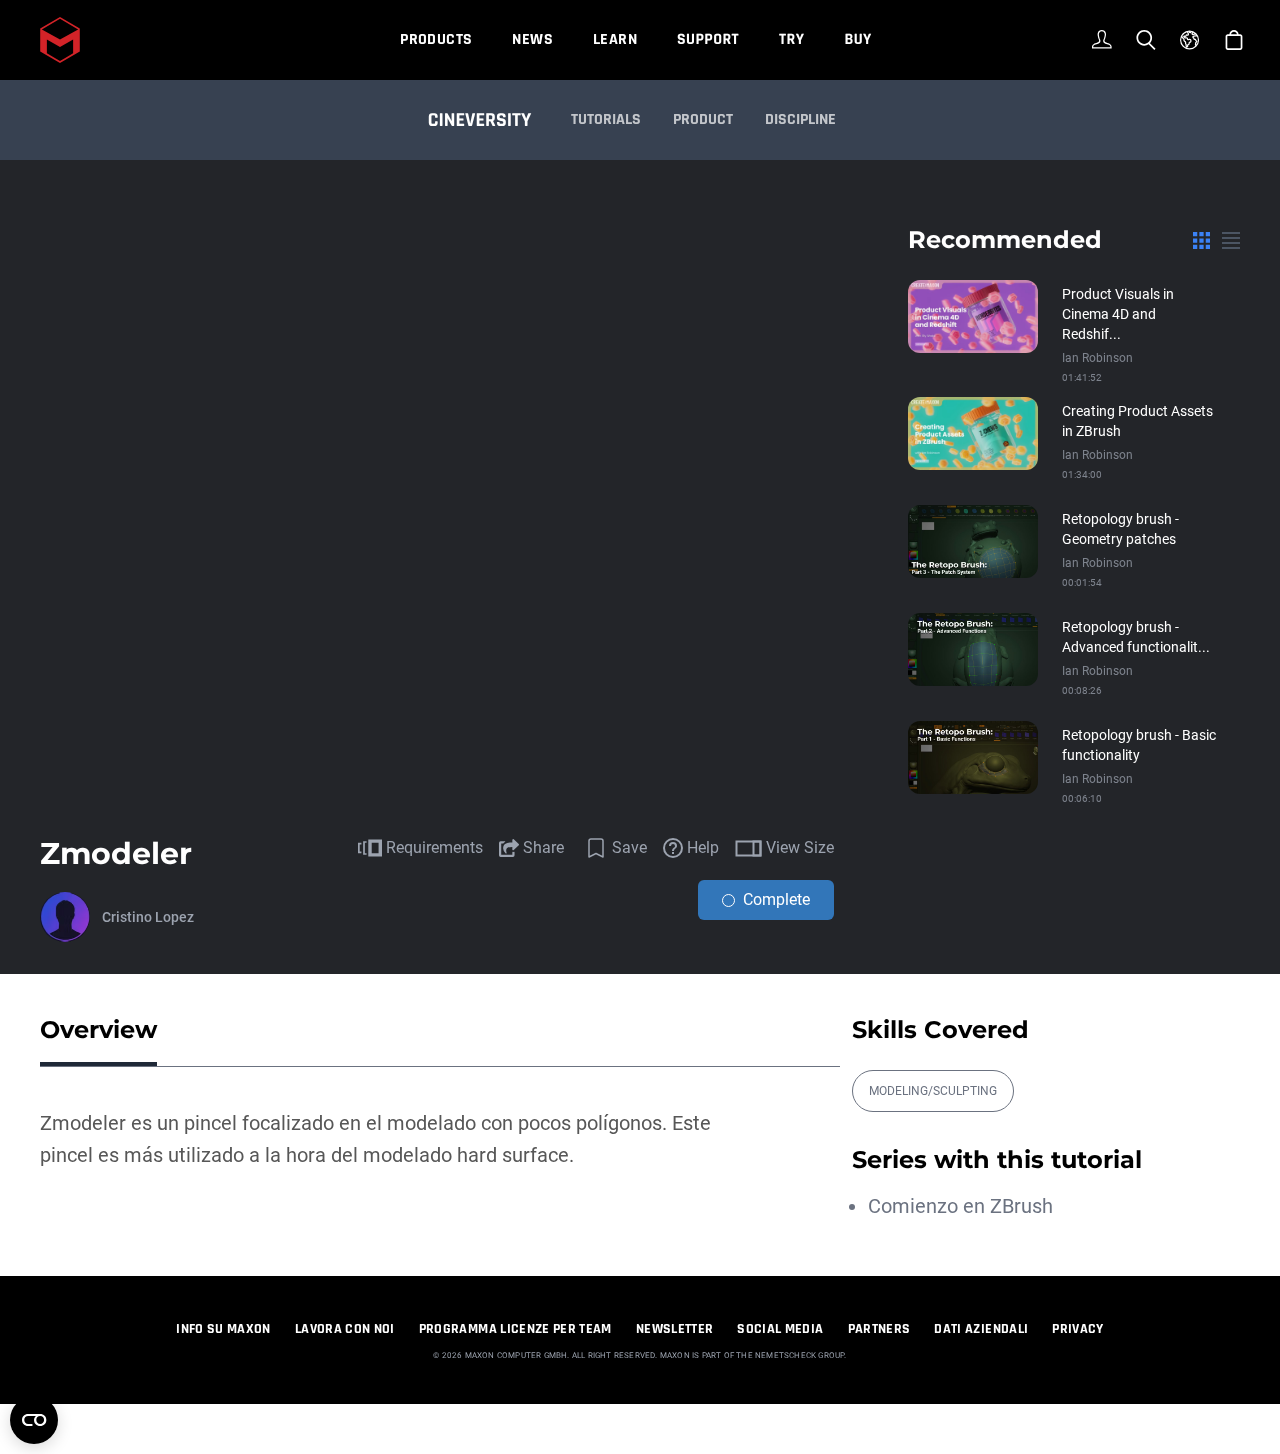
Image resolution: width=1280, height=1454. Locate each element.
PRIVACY (1077, 1329)
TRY (791, 39)
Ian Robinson (1097, 358)
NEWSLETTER (675, 1329)
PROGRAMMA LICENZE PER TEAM (515, 1329)
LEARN (615, 39)
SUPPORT (708, 39)
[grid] (1201, 240)
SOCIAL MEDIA (780, 1329)
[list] (1231, 240)
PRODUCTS (436, 39)
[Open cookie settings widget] (34, 1420)
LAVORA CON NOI (345, 1329)
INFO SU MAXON (223, 1329)
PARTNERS (879, 1329)
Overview (98, 1029)
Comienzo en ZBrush (960, 1206)
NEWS (532, 39)
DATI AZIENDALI (981, 1329)
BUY (857, 39)
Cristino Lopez (148, 917)
